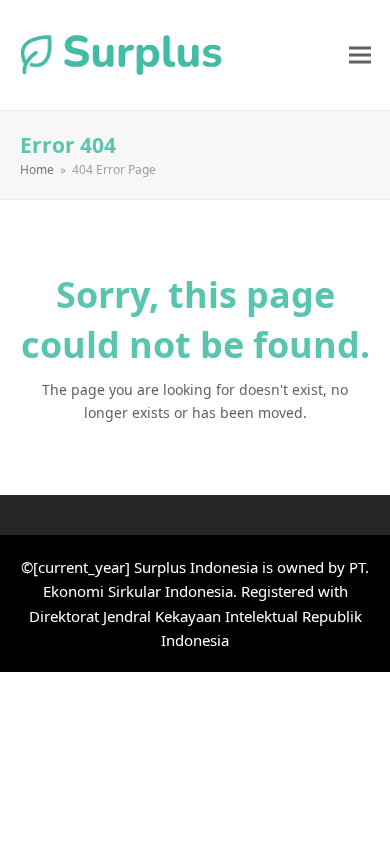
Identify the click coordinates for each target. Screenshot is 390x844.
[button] (360, 54)
